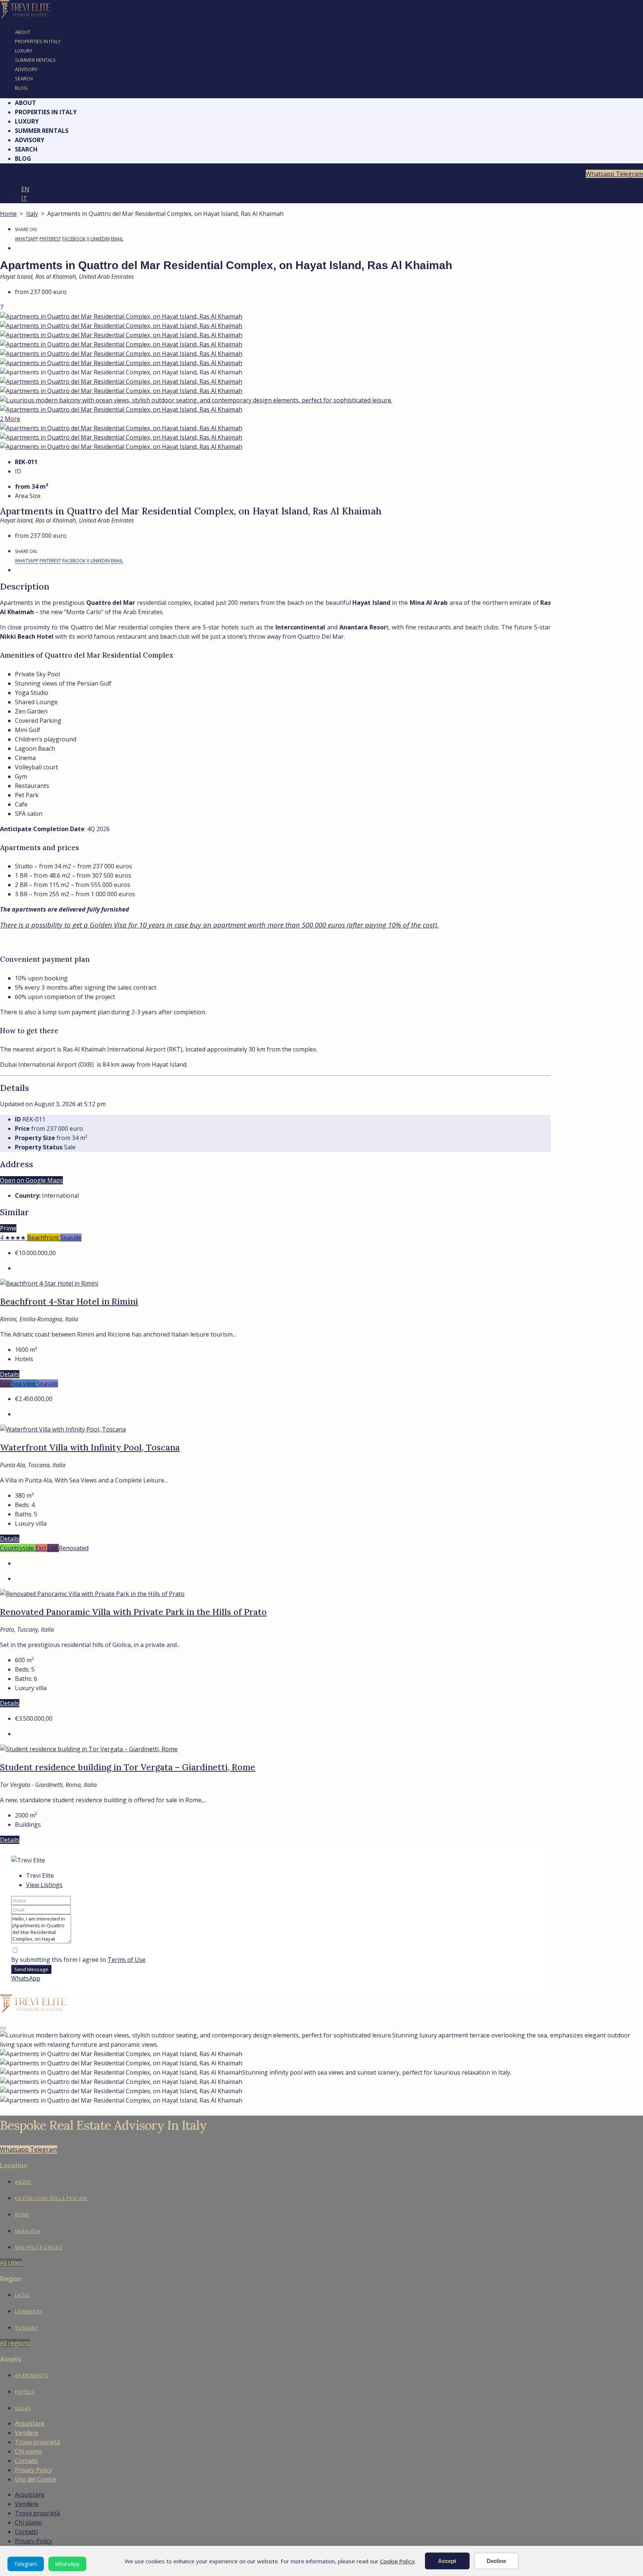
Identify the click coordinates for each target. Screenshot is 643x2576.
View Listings (44, 1885)
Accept (447, 2561)
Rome (22, 2215)
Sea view (24, 1383)
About (23, 32)
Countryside (18, 1548)
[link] (49, 1283)
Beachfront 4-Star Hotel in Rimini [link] (69, 1301)
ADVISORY (26, 69)
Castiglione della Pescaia (51, 2198)
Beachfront (44, 1238)
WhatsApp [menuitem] (27, 239)
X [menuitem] (88, 239)
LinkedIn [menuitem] (100, 239)
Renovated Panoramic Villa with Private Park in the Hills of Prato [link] (133, 1612)
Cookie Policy (397, 2561)
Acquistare (30, 2423)
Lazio (23, 2295)
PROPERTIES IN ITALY (38, 41)
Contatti (26, 2461)
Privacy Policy (33, 2470)
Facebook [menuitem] (74, 239)
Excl (41, 1548)
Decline (496, 2561)
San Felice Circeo (39, 2248)
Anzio (23, 2182)
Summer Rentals (35, 60)
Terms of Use (127, 1960)
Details (10, 1374)
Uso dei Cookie (36, 2479)
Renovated (74, 1548)
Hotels (25, 2392)
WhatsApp (67, 2564)
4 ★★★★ (14, 1238)
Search (24, 79)
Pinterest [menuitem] (50, 239)
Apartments (31, 2376)
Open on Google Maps (31, 1180)
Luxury (24, 51)
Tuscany (27, 2328)
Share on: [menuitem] (26, 229)
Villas (23, 2408)
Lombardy (29, 2312)
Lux (6, 1383)
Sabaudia (28, 2231)
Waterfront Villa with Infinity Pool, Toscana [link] (90, 1447)
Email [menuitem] (117, 239)
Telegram (26, 2564)
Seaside (71, 1238)
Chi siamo (28, 2451)
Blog (21, 88)
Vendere (27, 2433)
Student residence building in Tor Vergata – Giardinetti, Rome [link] (128, 1767)
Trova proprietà (37, 2442)
